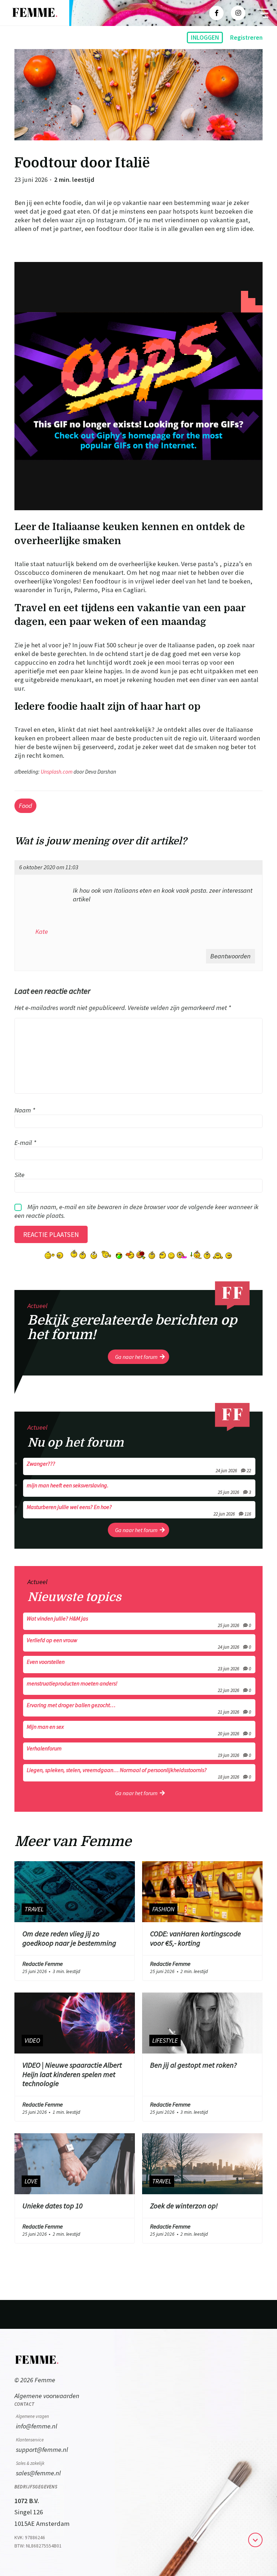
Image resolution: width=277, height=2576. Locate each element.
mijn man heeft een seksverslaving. (139, 1488)
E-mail (25, 1142)
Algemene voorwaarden (47, 2396)
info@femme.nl (37, 2426)
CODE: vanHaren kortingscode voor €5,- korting (195, 1938)
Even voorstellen (139, 1665)
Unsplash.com (57, 772)
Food (25, 806)
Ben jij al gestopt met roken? (194, 2065)
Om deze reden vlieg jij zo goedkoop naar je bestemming (69, 1938)
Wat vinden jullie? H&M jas (139, 1621)
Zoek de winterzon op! (184, 2206)
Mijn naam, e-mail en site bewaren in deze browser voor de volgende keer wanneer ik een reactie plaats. (137, 1211)
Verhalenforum (139, 1751)
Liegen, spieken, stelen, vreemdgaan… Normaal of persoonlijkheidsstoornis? (139, 1773)
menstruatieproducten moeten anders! (139, 1686)
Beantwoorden (230, 956)
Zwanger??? (139, 1466)
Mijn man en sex (139, 1729)
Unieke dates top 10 (52, 2206)
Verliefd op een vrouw (139, 1643)
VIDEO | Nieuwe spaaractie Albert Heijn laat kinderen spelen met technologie (72, 2074)
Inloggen (205, 38)
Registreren (246, 38)
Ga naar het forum (136, 1357)
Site (19, 1174)
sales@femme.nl (38, 2473)
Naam (25, 1110)
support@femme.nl (42, 2450)
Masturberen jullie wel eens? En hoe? (139, 1510)
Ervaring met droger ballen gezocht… (139, 1708)
